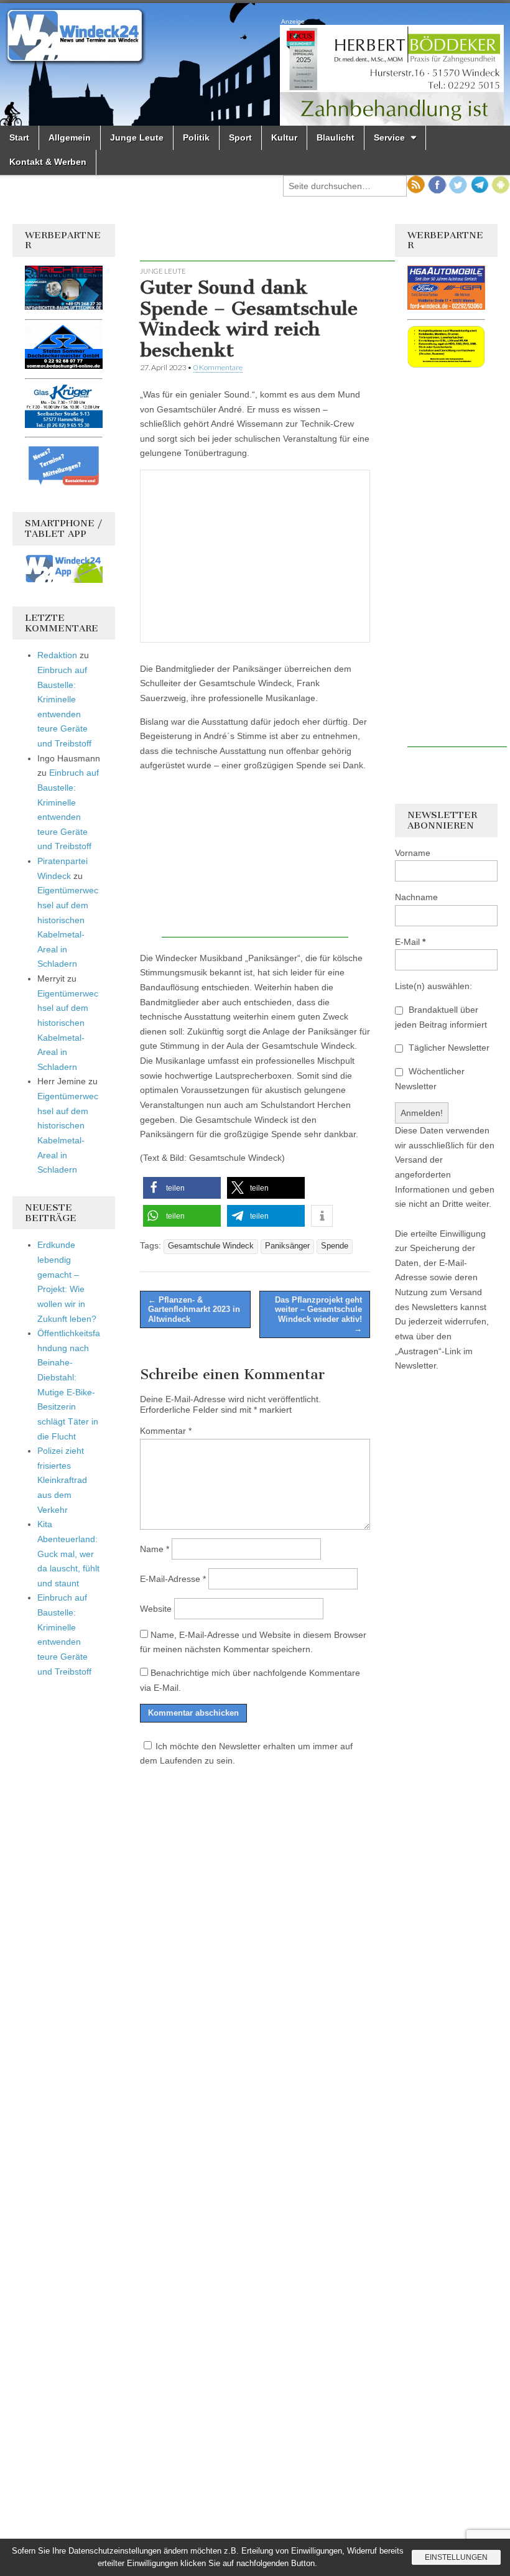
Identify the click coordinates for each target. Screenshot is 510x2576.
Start (19, 137)
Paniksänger (287, 1246)
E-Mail (410, 942)
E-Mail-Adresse (173, 1579)
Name (155, 1549)
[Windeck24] (255, 64)
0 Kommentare (218, 367)
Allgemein (70, 137)
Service (389, 137)
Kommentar (166, 1431)
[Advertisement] (285, 243)
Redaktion (57, 655)
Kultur (284, 137)
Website (156, 1609)
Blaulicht (336, 137)
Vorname (413, 853)
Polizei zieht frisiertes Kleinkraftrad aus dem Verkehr (62, 1480)
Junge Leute (137, 137)
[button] (182, 1188)
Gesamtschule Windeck (211, 1246)
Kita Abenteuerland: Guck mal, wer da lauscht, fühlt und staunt (68, 1554)
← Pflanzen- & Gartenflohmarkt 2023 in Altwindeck (194, 1309)
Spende (335, 1246)
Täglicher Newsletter (448, 1048)
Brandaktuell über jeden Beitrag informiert (441, 1017)
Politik (196, 137)
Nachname (416, 897)
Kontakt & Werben (48, 162)
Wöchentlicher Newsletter (430, 1079)
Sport (240, 137)
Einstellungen (456, 2557)
